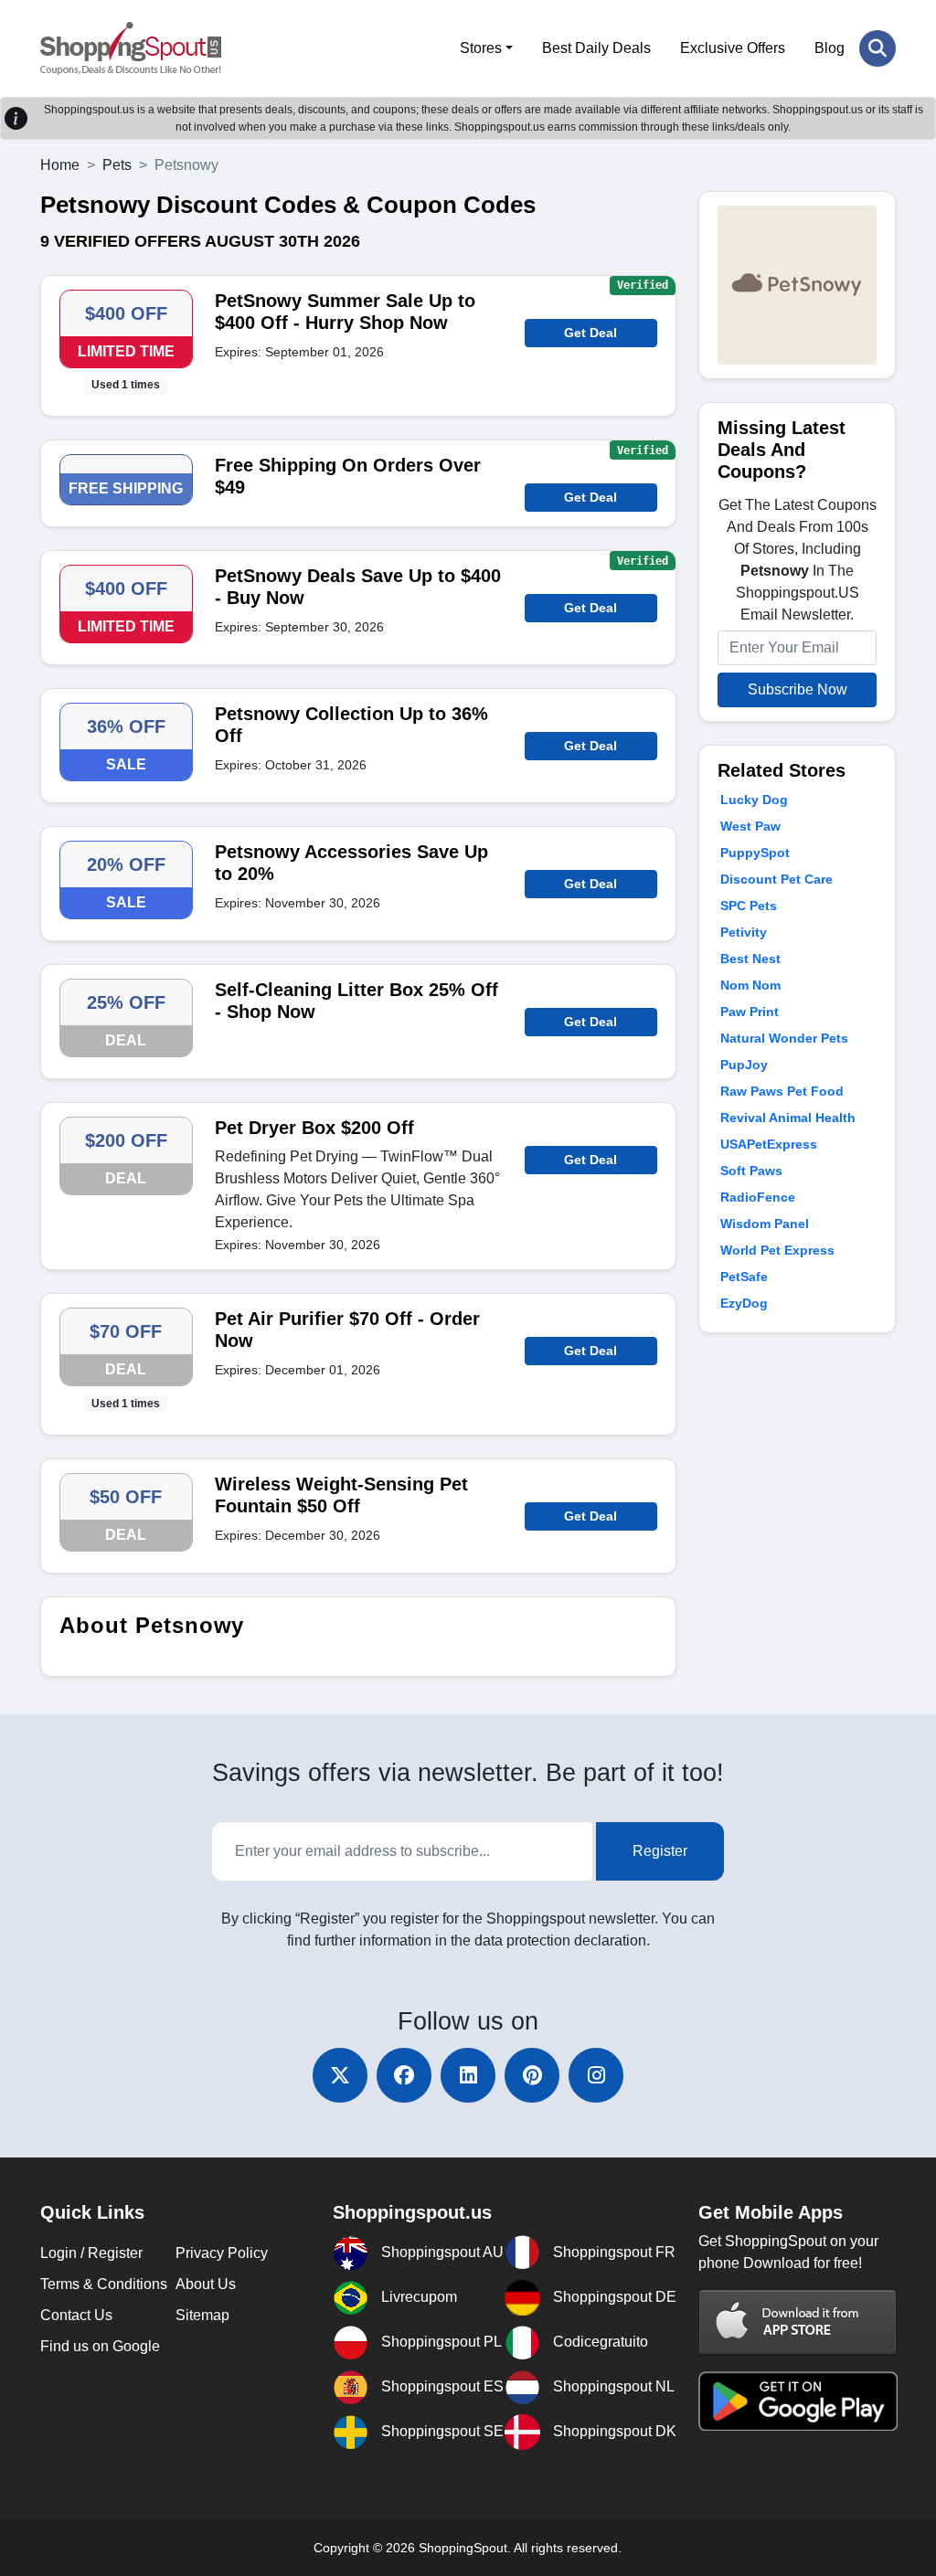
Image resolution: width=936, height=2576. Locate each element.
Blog (830, 48)
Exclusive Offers (733, 48)
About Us (206, 2284)
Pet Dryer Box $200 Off (314, 1128)
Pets (117, 165)
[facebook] (404, 2075)
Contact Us (76, 2315)
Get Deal (590, 333)
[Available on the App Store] (798, 2322)
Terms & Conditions (104, 2284)
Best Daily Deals (596, 48)
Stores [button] (481, 48)
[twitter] (340, 2075)
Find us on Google (100, 2346)
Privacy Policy (222, 2253)
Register (660, 1851)
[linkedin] (468, 2075)
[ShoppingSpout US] (131, 48)
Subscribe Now (798, 689)
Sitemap (202, 2315)
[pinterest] (532, 2075)
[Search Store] (877, 48)
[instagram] (596, 2075)
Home (60, 165)
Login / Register (91, 2253)
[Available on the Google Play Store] (798, 2400)
